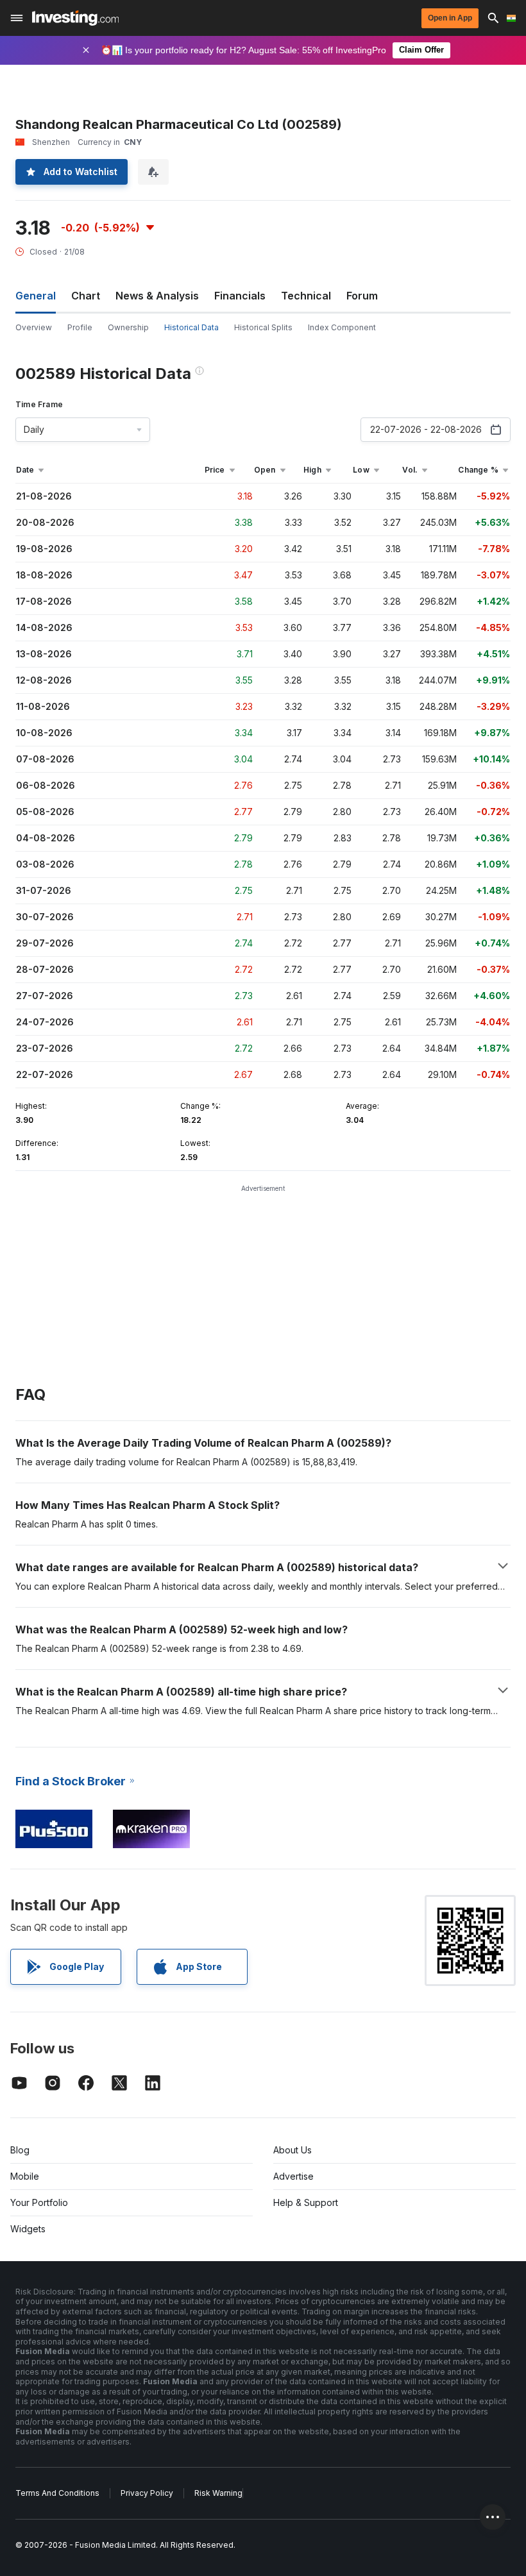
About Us (293, 2150)
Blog (20, 2150)
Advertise (293, 2176)
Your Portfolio (39, 2202)
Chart (86, 296)
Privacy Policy (147, 2493)
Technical (306, 296)
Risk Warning (218, 2493)
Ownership (128, 327)
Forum (362, 296)
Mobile (25, 2176)
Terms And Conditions (57, 2493)
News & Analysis (157, 296)
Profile (80, 327)
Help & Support (306, 2202)
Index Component (342, 327)
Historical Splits (263, 327)
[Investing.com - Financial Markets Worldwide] (75, 18)
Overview (34, 327)
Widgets (28, 2229)
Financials (240, 296)
